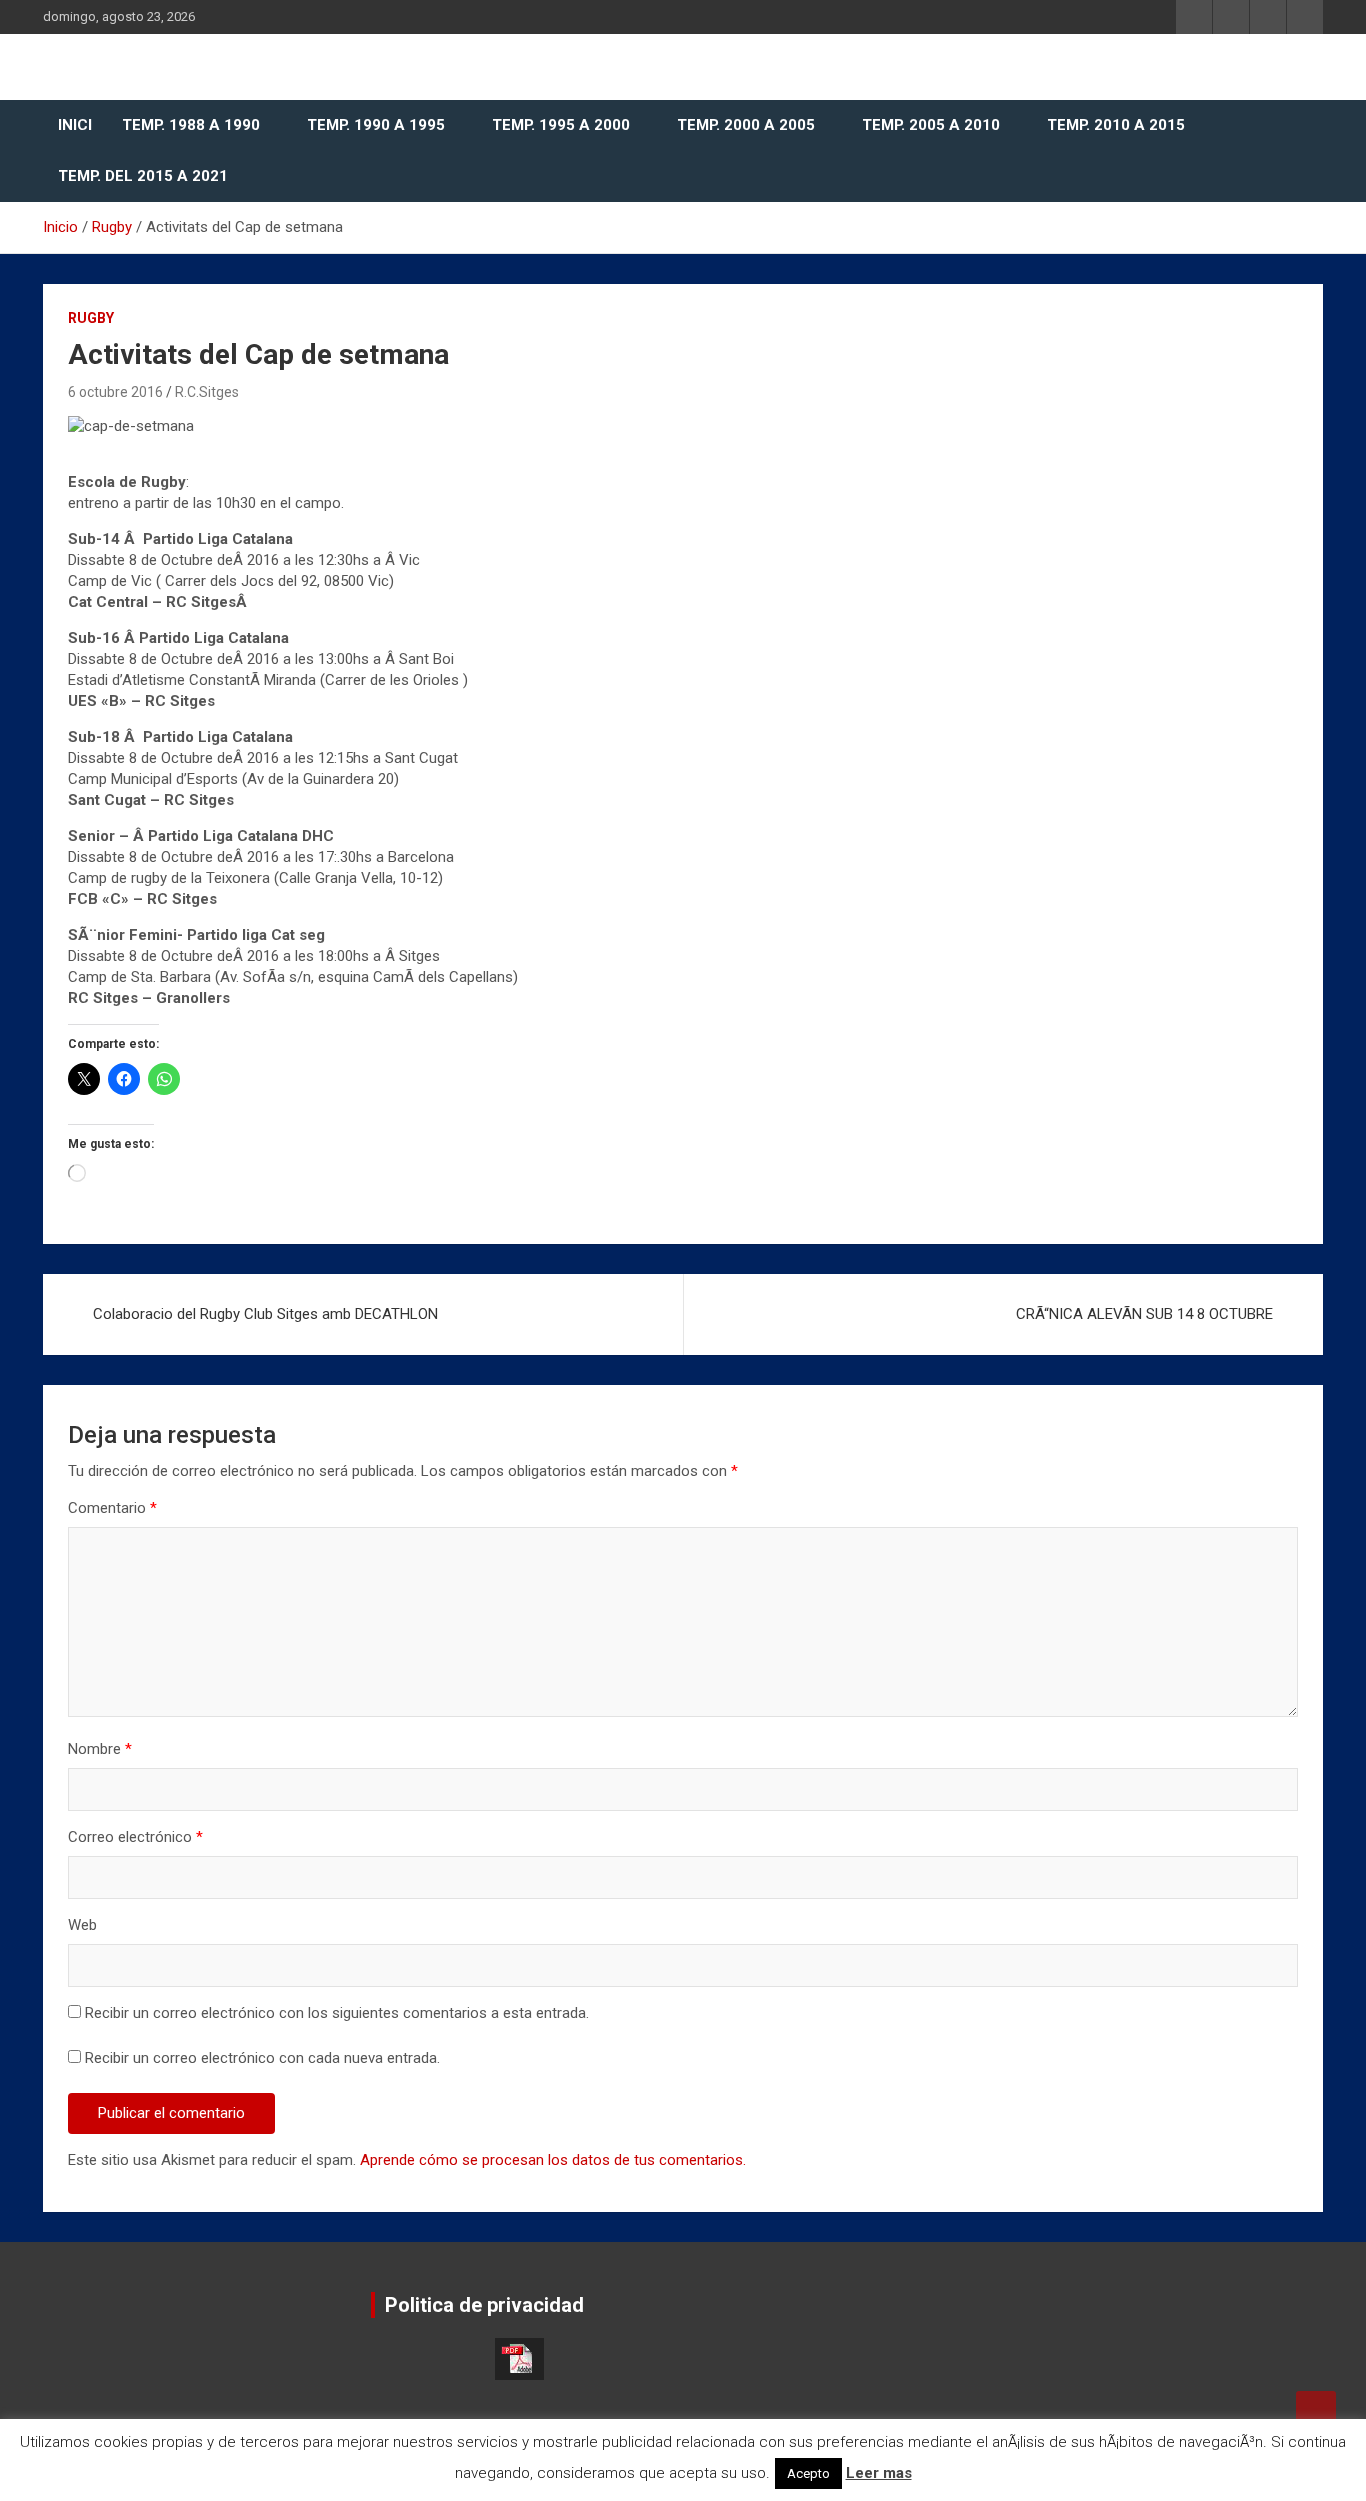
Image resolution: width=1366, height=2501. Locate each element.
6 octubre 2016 (115, 392)
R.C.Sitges (207, 392)
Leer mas (879, 2473)
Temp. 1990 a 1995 (376, 125)
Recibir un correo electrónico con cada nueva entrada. (262, 2058)
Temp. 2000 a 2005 (746, 125)
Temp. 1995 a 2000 (561, 125)
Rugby (91, 318)
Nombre (100, 1749)
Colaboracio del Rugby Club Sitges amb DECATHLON (265, 1314)
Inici (75, 125)
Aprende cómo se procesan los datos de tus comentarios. (553, 2160)
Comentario (112, 1508)
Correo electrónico (135, 1837)
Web (82, 1925)
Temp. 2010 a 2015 (1116, 125)
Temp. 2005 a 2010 (931, 125)
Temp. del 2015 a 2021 (143, 176)
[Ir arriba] (1316, 2411)
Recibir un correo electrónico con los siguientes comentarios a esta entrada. (337, 2013)
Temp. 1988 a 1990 (191, 125)
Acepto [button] (808, 2473)
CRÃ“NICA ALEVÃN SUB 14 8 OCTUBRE (1144, 1314)
